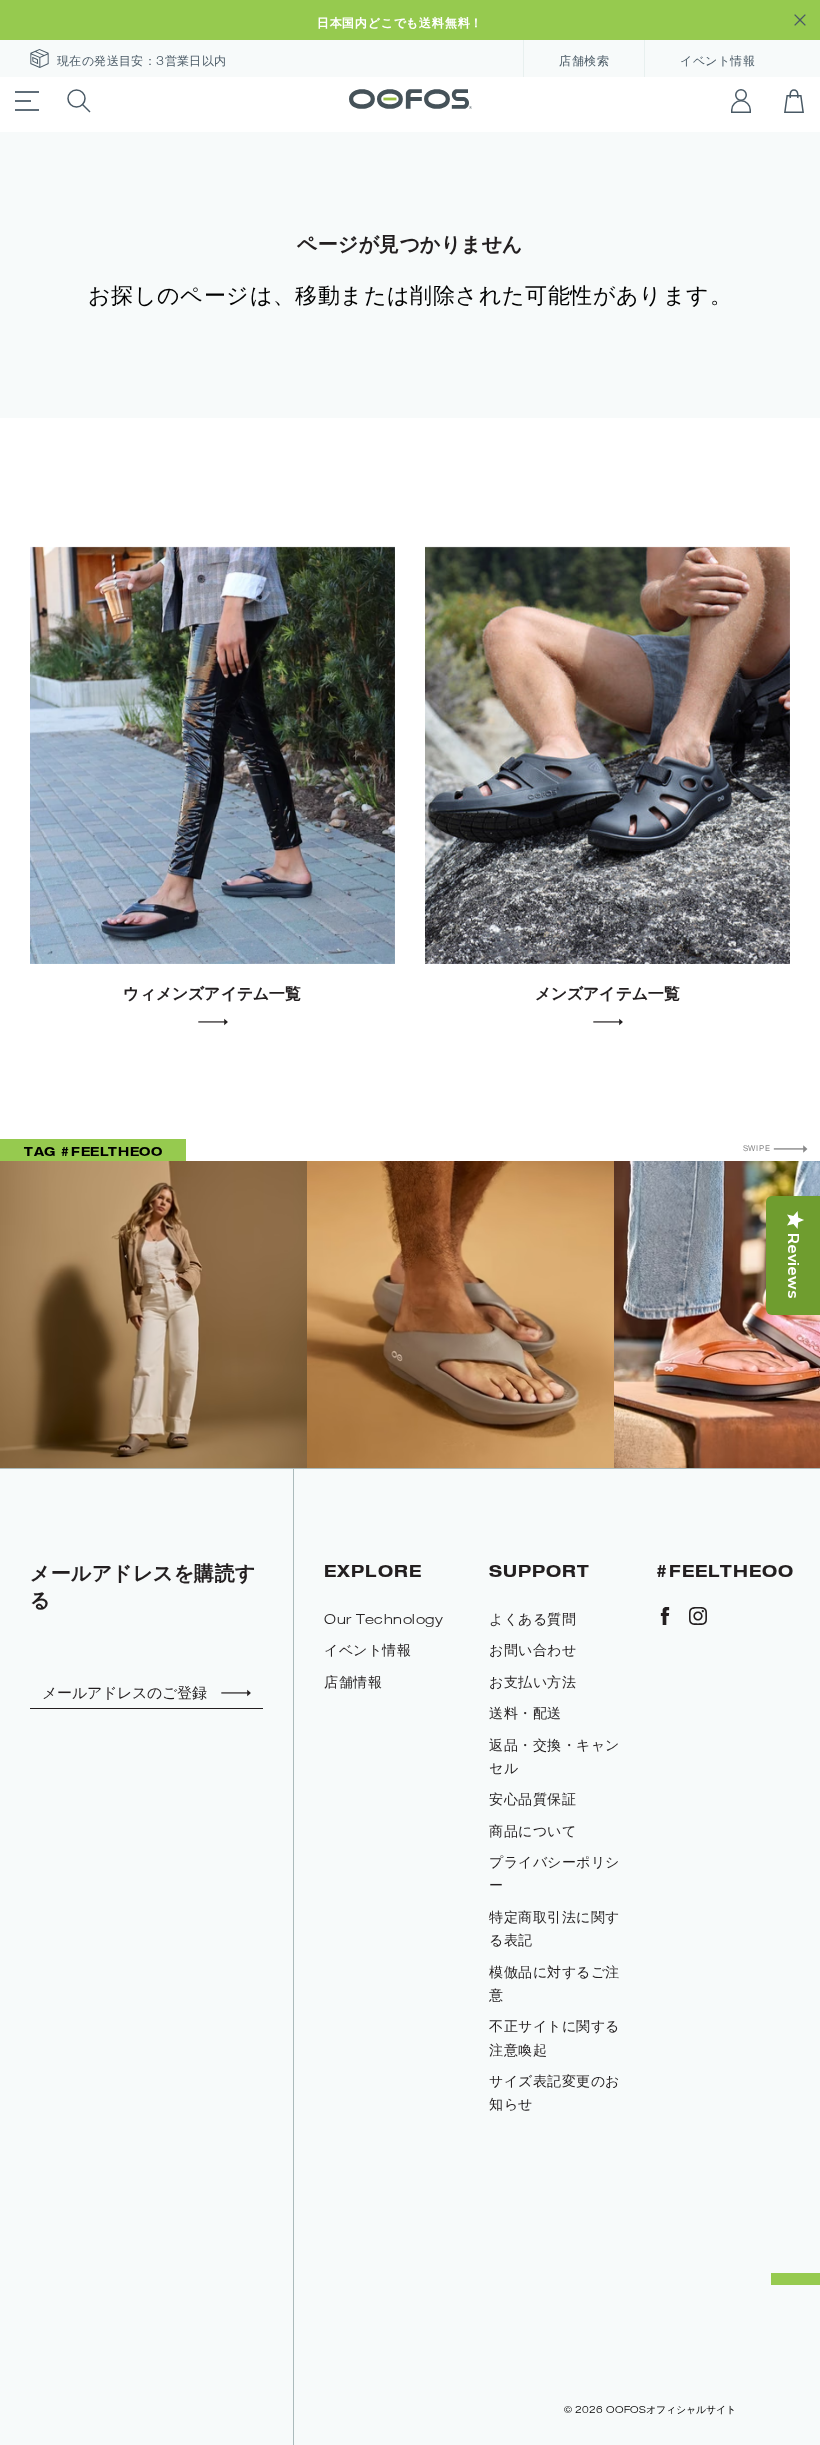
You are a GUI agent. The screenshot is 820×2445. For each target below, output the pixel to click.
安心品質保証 (532, 1798)
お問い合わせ (532, 1649)
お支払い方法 (532, 1681)
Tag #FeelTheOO (93, 1151)
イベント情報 (717, 61)
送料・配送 (525, 1712)
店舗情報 (353, 1681)
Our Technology (383, 1618)
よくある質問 (532, 1618)
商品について (532, 1830)
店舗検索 (584, 61)
